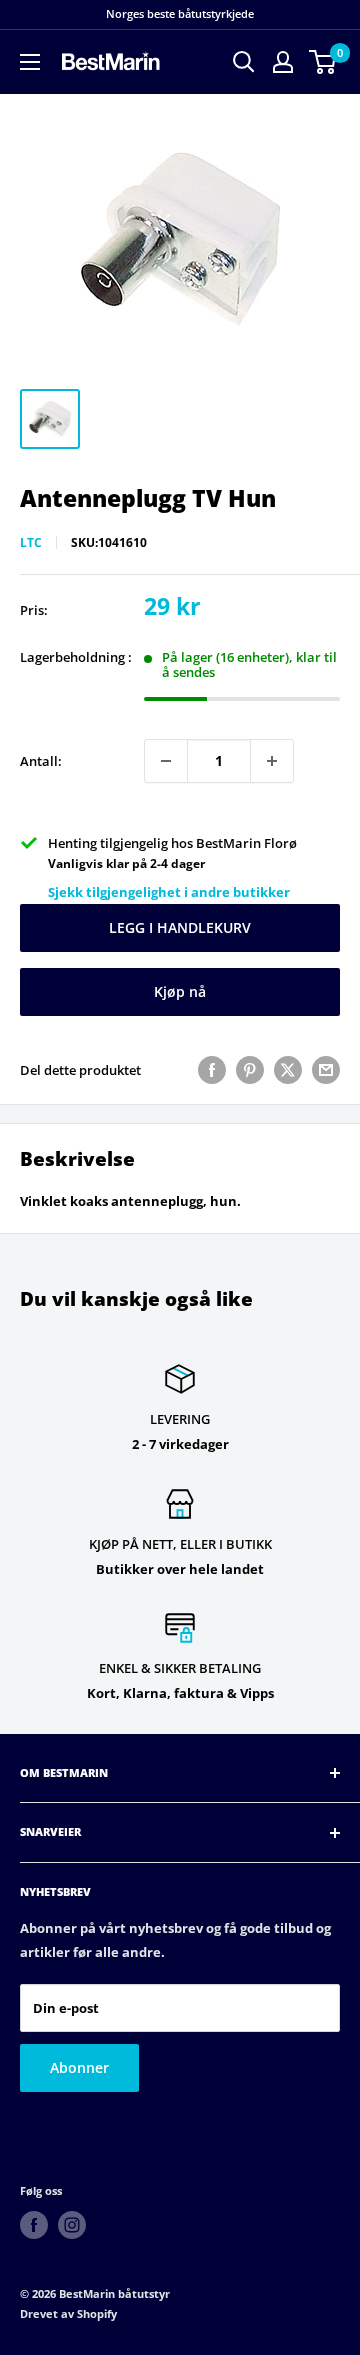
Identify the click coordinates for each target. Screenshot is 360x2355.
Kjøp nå (180, 991)
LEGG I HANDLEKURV (180, 927)
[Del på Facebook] (212, 1070)
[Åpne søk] (244, 62)
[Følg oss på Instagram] (72, 2225)
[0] (323, 62)
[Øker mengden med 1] (272, 761)
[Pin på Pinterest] (250, 1070)
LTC (31, 542)
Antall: (41, 761)
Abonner (79, 2067)
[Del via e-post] (326, 1070)
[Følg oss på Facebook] (34, 2225)
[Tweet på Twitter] (288, 1070)
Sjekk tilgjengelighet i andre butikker (169, 892)
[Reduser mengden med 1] (166, 761)
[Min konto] (283, 62)
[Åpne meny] (30, 62)
